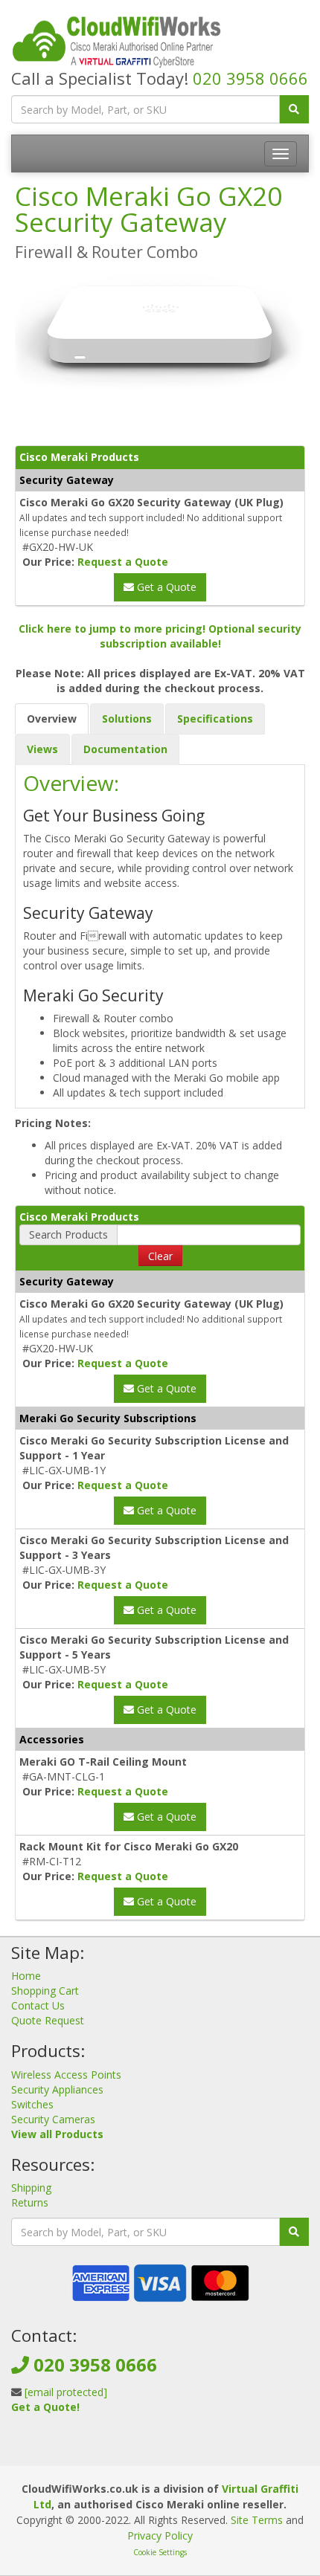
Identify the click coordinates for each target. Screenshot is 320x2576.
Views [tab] (42, 749)
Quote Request (48, 2020)
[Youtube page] (182, 2451)
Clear (160, 1256)
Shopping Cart (45, 1991)
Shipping (31, 2188)
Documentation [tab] (125, 749)
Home (26, 1976)
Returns (30, 2202)
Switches (32, 2104)
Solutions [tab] (127, 719)
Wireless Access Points (66, 2075)
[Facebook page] (135, 2451)
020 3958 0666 (250, 78)
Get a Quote (165, 587)
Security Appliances (57, 2089)
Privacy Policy (160, 2535)
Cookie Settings (160, 2552)
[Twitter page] (159, 2451)
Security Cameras (53, 2119)
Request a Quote (123, 562)
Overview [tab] (52, 719)
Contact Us (38, 2005)
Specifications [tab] (215, 719)
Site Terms (257, 2520)
